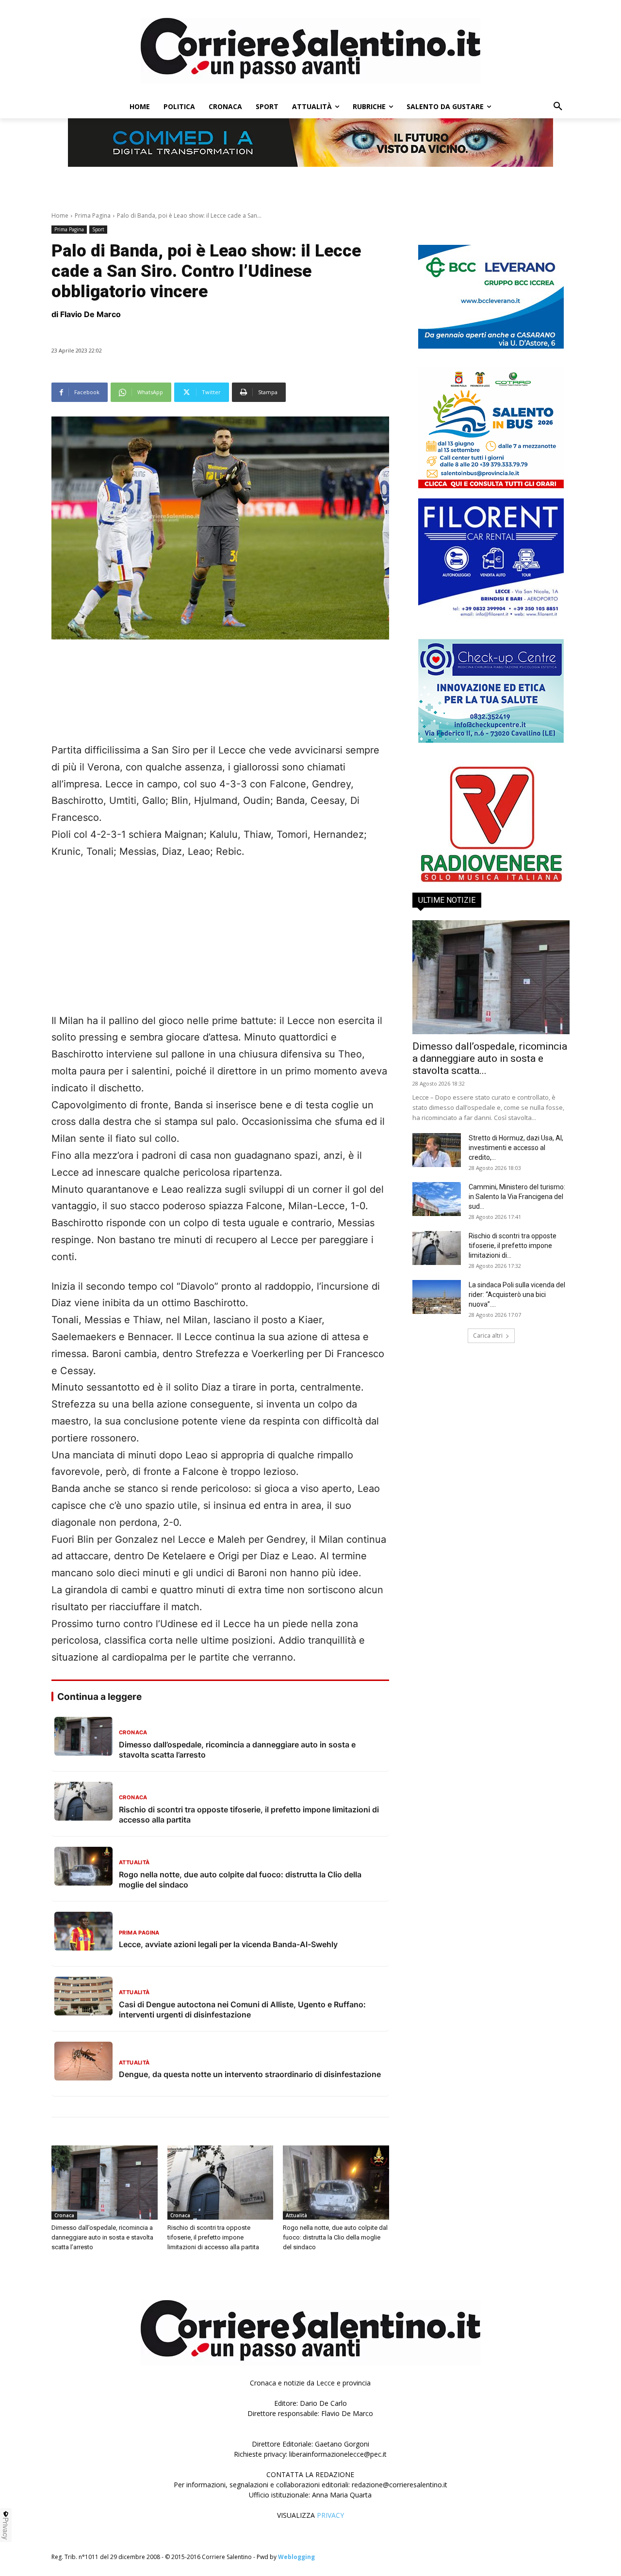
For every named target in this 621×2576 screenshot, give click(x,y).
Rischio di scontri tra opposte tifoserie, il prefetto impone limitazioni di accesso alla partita (213, 2237)
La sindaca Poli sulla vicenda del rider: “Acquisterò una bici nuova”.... (517, 1295)
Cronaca (64, 2215)
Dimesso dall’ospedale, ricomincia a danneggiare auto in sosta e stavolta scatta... (490, 1058)
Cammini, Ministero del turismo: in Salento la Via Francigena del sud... (517, 1197)
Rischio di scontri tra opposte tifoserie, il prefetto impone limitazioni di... (513, 1246)
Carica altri (488, 1336)
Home (60, 216)
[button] (558, 107)
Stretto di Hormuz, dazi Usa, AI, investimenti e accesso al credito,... (516, 1148)
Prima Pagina (93, 216)
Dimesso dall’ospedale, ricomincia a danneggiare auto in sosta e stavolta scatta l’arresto (102, 2237)
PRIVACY (330, 2515)
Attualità (296, 2215)
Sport (98, 229)
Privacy (6, 2528)
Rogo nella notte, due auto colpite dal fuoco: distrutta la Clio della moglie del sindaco (335, 2237)
